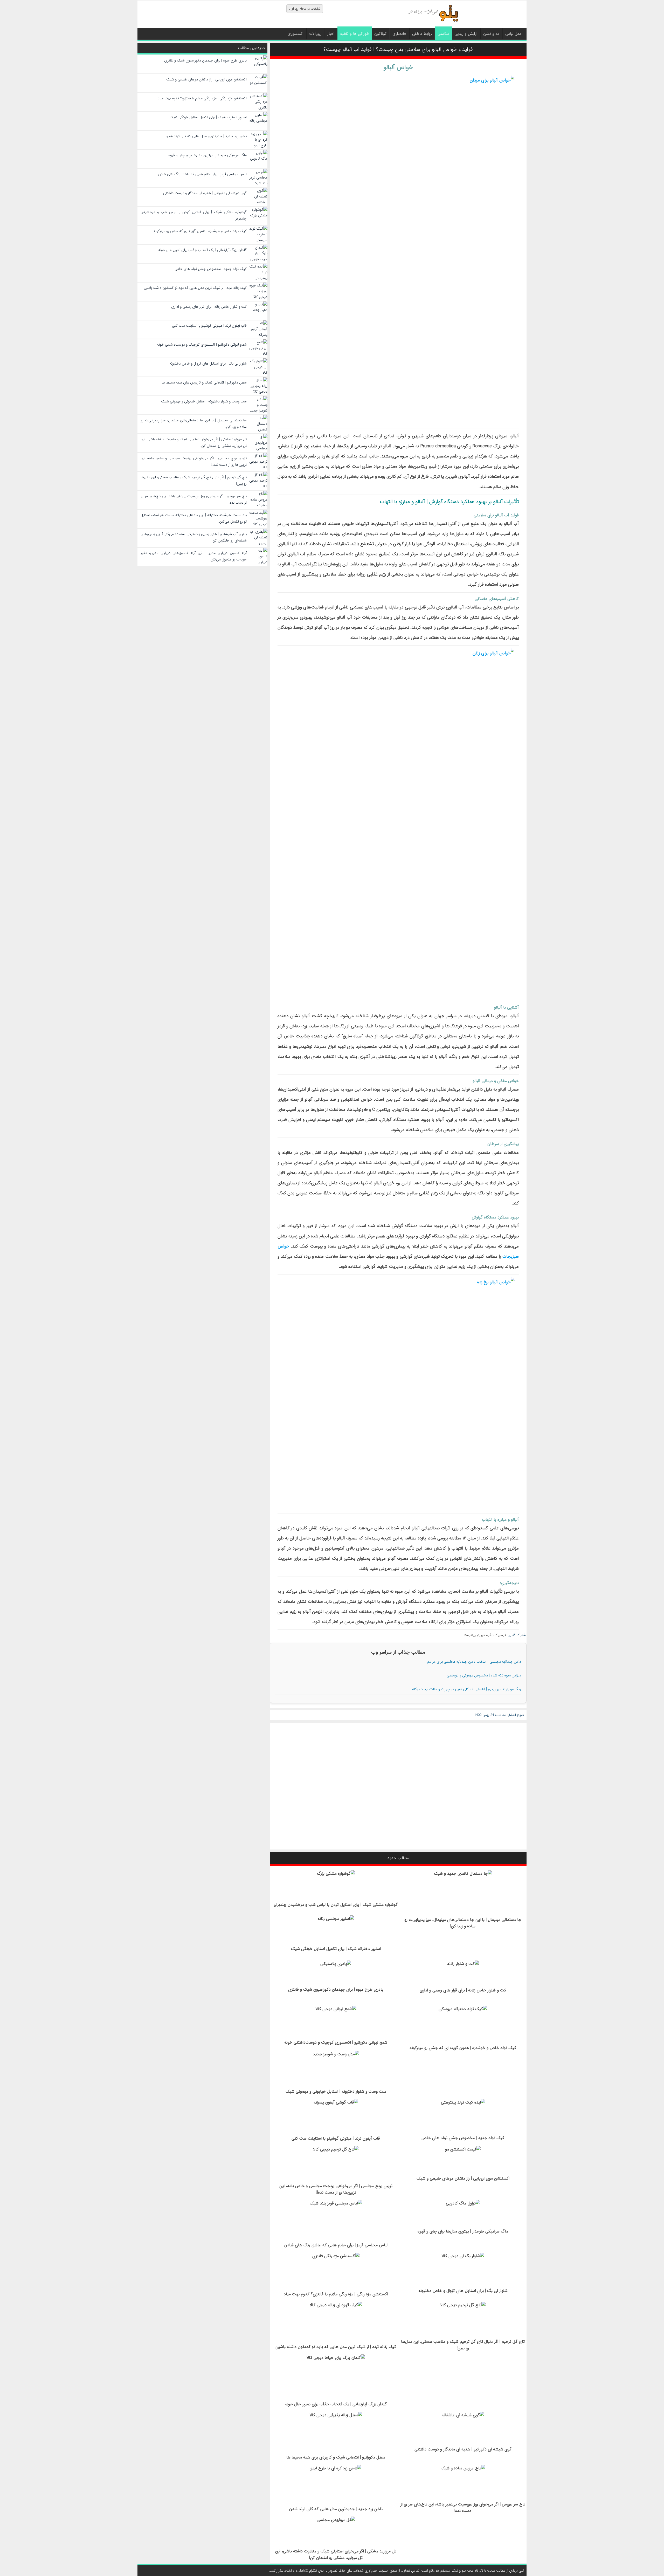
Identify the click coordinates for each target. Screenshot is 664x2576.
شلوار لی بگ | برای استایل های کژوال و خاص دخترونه (463, 2291)
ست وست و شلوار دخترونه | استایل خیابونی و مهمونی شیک (336, 2091)
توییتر (481, 1635)
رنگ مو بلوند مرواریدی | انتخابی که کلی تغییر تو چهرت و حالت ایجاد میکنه (467, 1689)
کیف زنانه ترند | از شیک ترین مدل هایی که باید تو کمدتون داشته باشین (336, 2347)
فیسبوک (500, 1635)
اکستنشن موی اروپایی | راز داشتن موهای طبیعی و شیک (463, 2178)
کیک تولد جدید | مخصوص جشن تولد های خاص (463, 2138)
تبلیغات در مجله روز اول (305, 9)
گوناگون (381, 34)
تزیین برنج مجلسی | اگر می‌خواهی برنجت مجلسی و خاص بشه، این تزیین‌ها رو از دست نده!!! (336, 2189)
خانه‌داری (399, 34)
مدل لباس (513, 34)
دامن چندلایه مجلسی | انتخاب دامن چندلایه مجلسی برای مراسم (474, 1662)
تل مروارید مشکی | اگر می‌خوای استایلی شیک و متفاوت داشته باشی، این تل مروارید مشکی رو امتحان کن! (336, 2554)
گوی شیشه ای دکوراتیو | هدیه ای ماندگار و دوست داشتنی (463, 2449)
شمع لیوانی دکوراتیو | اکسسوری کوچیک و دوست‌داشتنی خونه (336, 2042)
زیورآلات (315, 34)
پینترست (470, 1635)
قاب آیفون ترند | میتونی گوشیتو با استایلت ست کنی (336, 2138)
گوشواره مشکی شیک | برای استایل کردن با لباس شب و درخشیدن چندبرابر (336, 1905)
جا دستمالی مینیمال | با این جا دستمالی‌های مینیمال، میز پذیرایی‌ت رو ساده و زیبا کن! (463, 1923)
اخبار (331, 34)
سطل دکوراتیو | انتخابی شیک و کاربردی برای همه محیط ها (336, 2457)
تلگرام (490, 1635)
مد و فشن (491, 34)
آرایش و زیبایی (466, 34)
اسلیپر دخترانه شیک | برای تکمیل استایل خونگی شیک (336, 1949)
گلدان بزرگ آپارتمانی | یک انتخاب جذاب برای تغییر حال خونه (336, 2404)
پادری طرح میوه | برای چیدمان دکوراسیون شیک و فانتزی (336, 1989)
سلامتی (443, 34)
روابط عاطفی (422, 34)
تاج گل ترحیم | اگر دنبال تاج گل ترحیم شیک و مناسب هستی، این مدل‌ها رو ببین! (463, 2345)
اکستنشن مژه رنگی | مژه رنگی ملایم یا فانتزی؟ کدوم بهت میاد (336, 2294)
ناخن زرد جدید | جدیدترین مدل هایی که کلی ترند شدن (336, 2509)
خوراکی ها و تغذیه (355, 34)
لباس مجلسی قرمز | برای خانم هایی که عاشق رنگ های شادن (336, 2245)
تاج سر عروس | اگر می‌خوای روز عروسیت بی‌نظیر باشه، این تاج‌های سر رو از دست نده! (463, 2508)
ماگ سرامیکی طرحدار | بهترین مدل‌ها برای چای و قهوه (463, 2231)
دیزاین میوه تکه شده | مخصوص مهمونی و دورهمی (484, 1675)
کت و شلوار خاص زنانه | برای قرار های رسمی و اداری (463, 1990)
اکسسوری (296, 34)
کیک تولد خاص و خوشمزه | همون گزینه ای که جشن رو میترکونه (463, 2048)
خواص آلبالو (398, 67)
